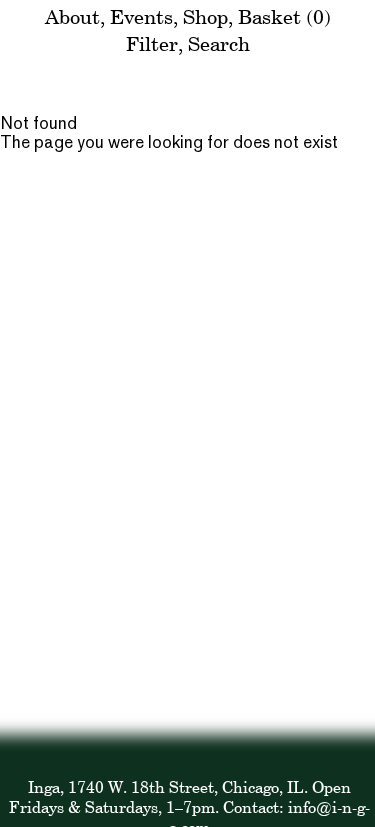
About (72, 16)
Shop (205, 16)
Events (141, 16)
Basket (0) (284, 16)
